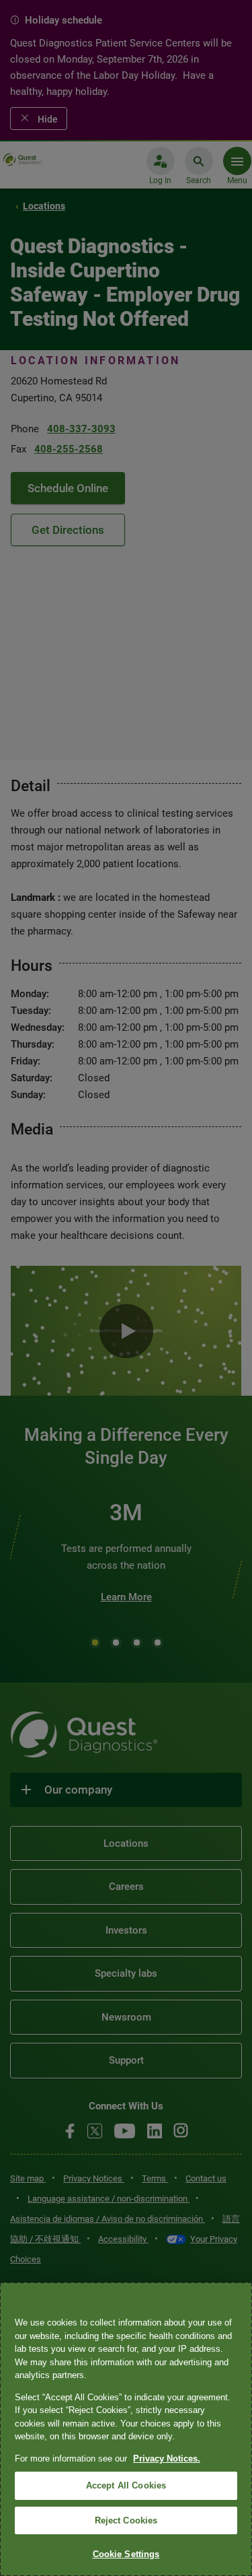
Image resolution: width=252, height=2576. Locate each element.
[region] (126, 2429)
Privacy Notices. (167, 2459)
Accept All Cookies (126, 2485)
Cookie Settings (126, 2554)
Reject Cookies (126, 2520)
